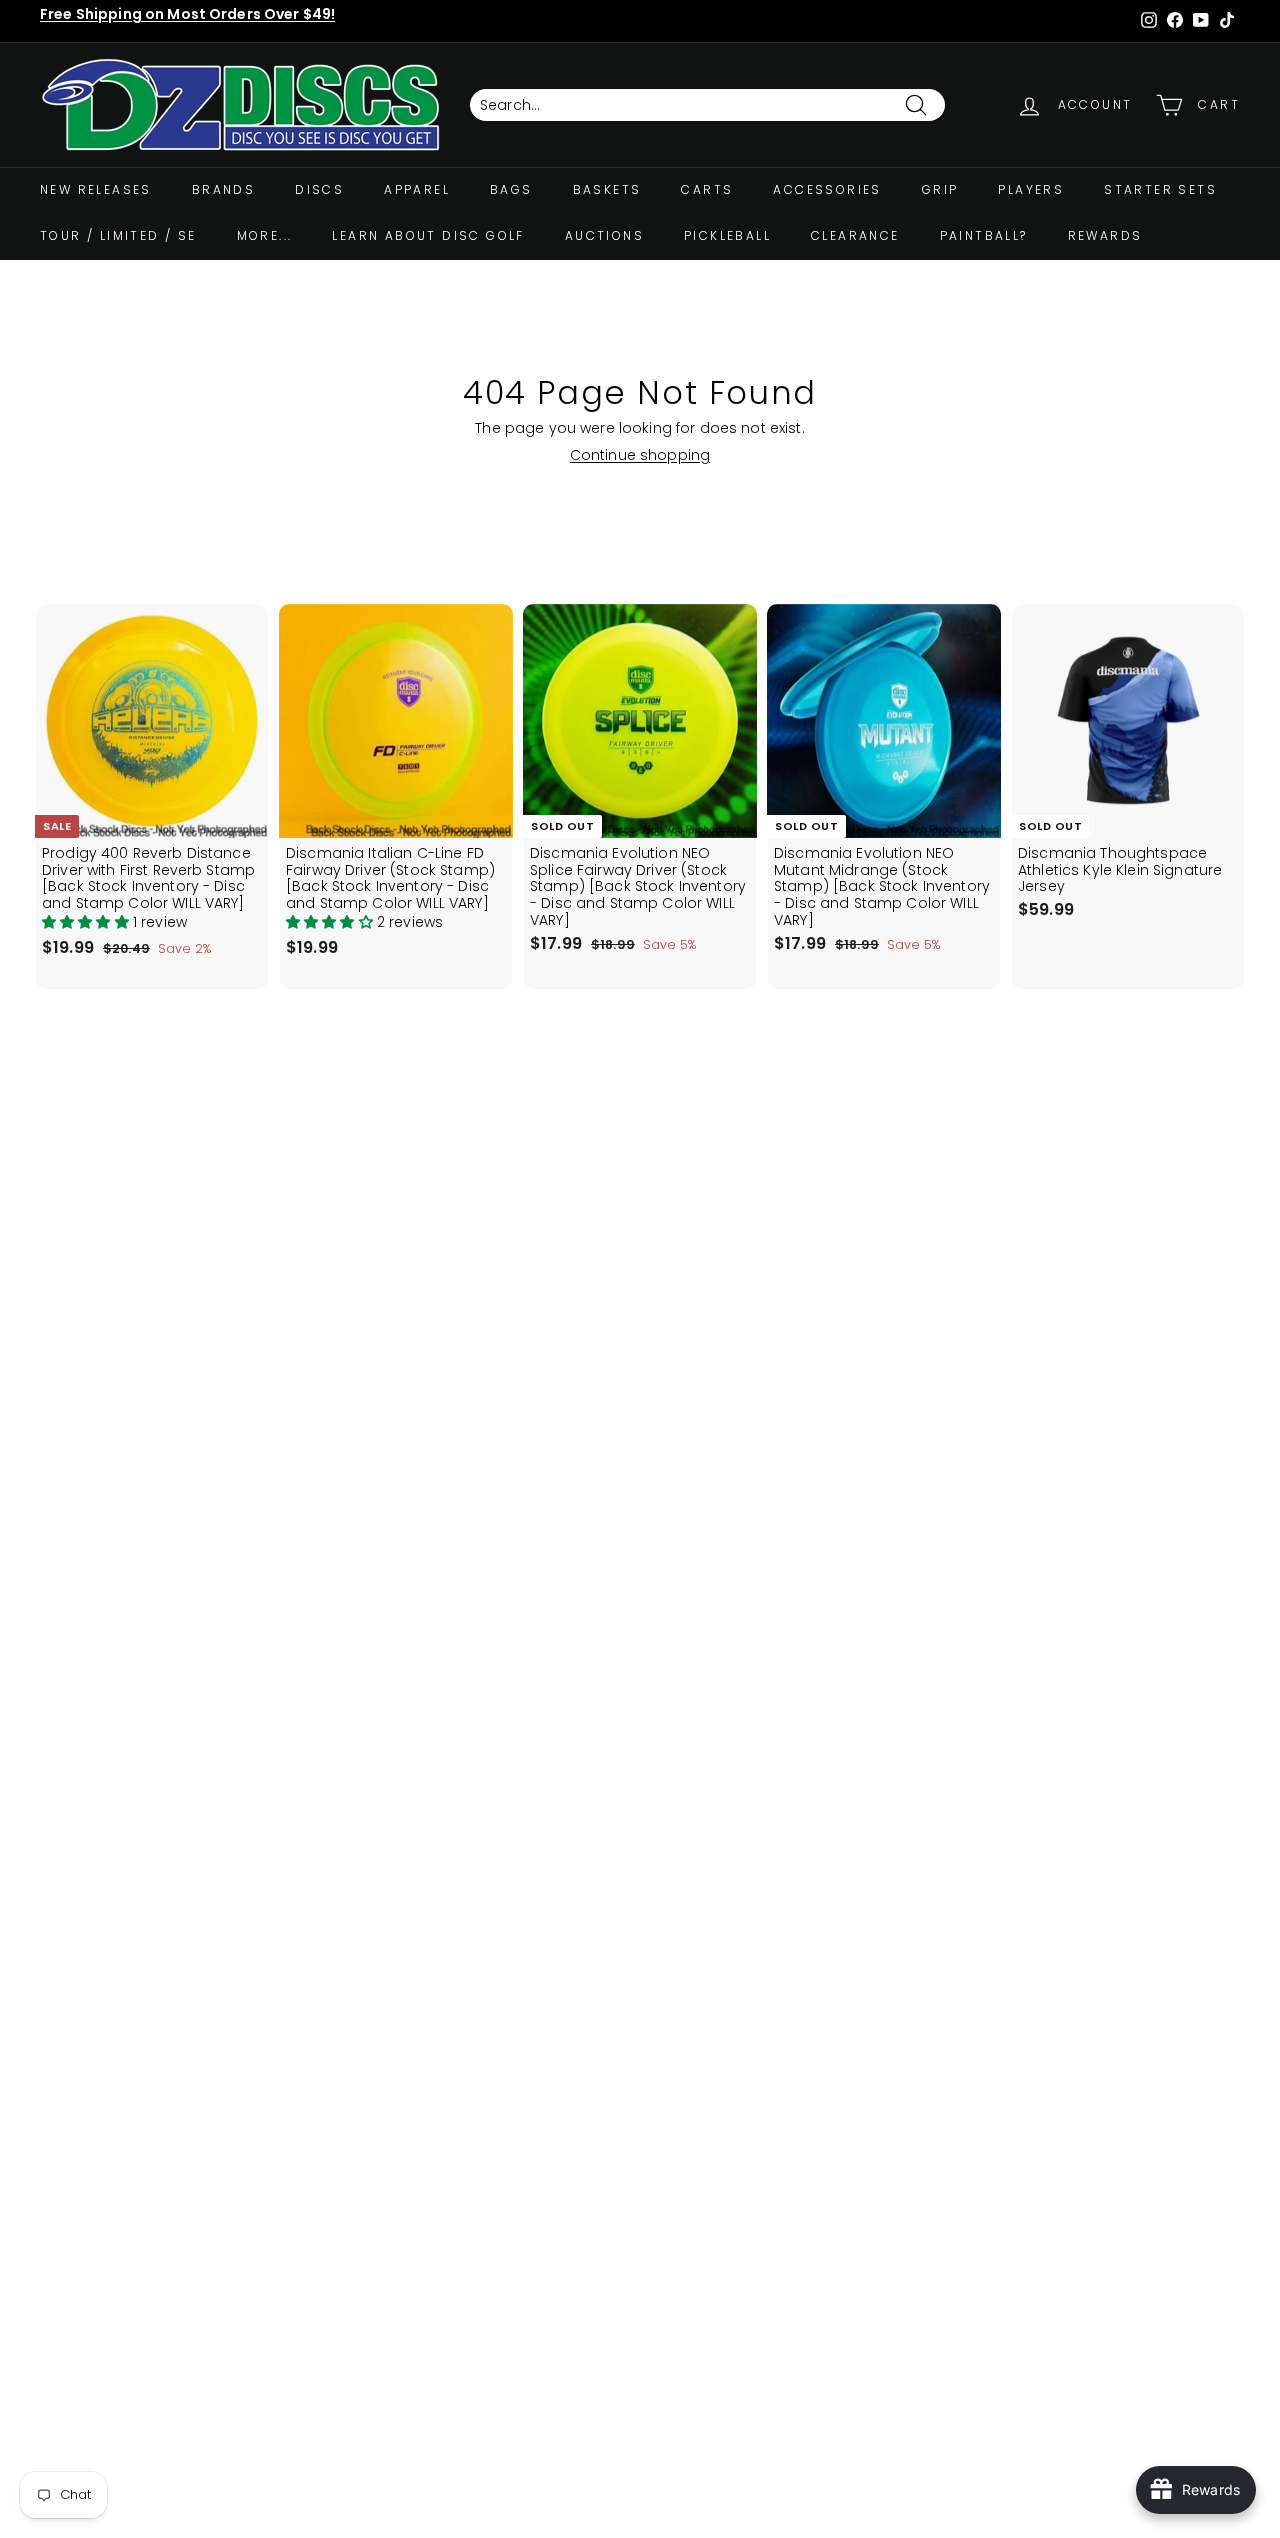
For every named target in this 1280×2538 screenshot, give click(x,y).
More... (265, 235)
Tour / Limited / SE (118, 235)
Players (1031, 189)
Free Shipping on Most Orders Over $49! (187, 14)
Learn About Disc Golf (428, 235)
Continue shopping (640, 455)
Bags (511, 189)
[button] (87, 922)
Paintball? (984, 235)
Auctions (604, 235)
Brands (223, 189)
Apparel (417, 189)
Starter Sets (1160, 189)
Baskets (607, 189)
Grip (940, 189)
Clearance (855, 235)
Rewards (1105, 235)
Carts (707, 189)
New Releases (96, 189)
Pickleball (727, 235)
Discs (319, 189)
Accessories (827, 189)
